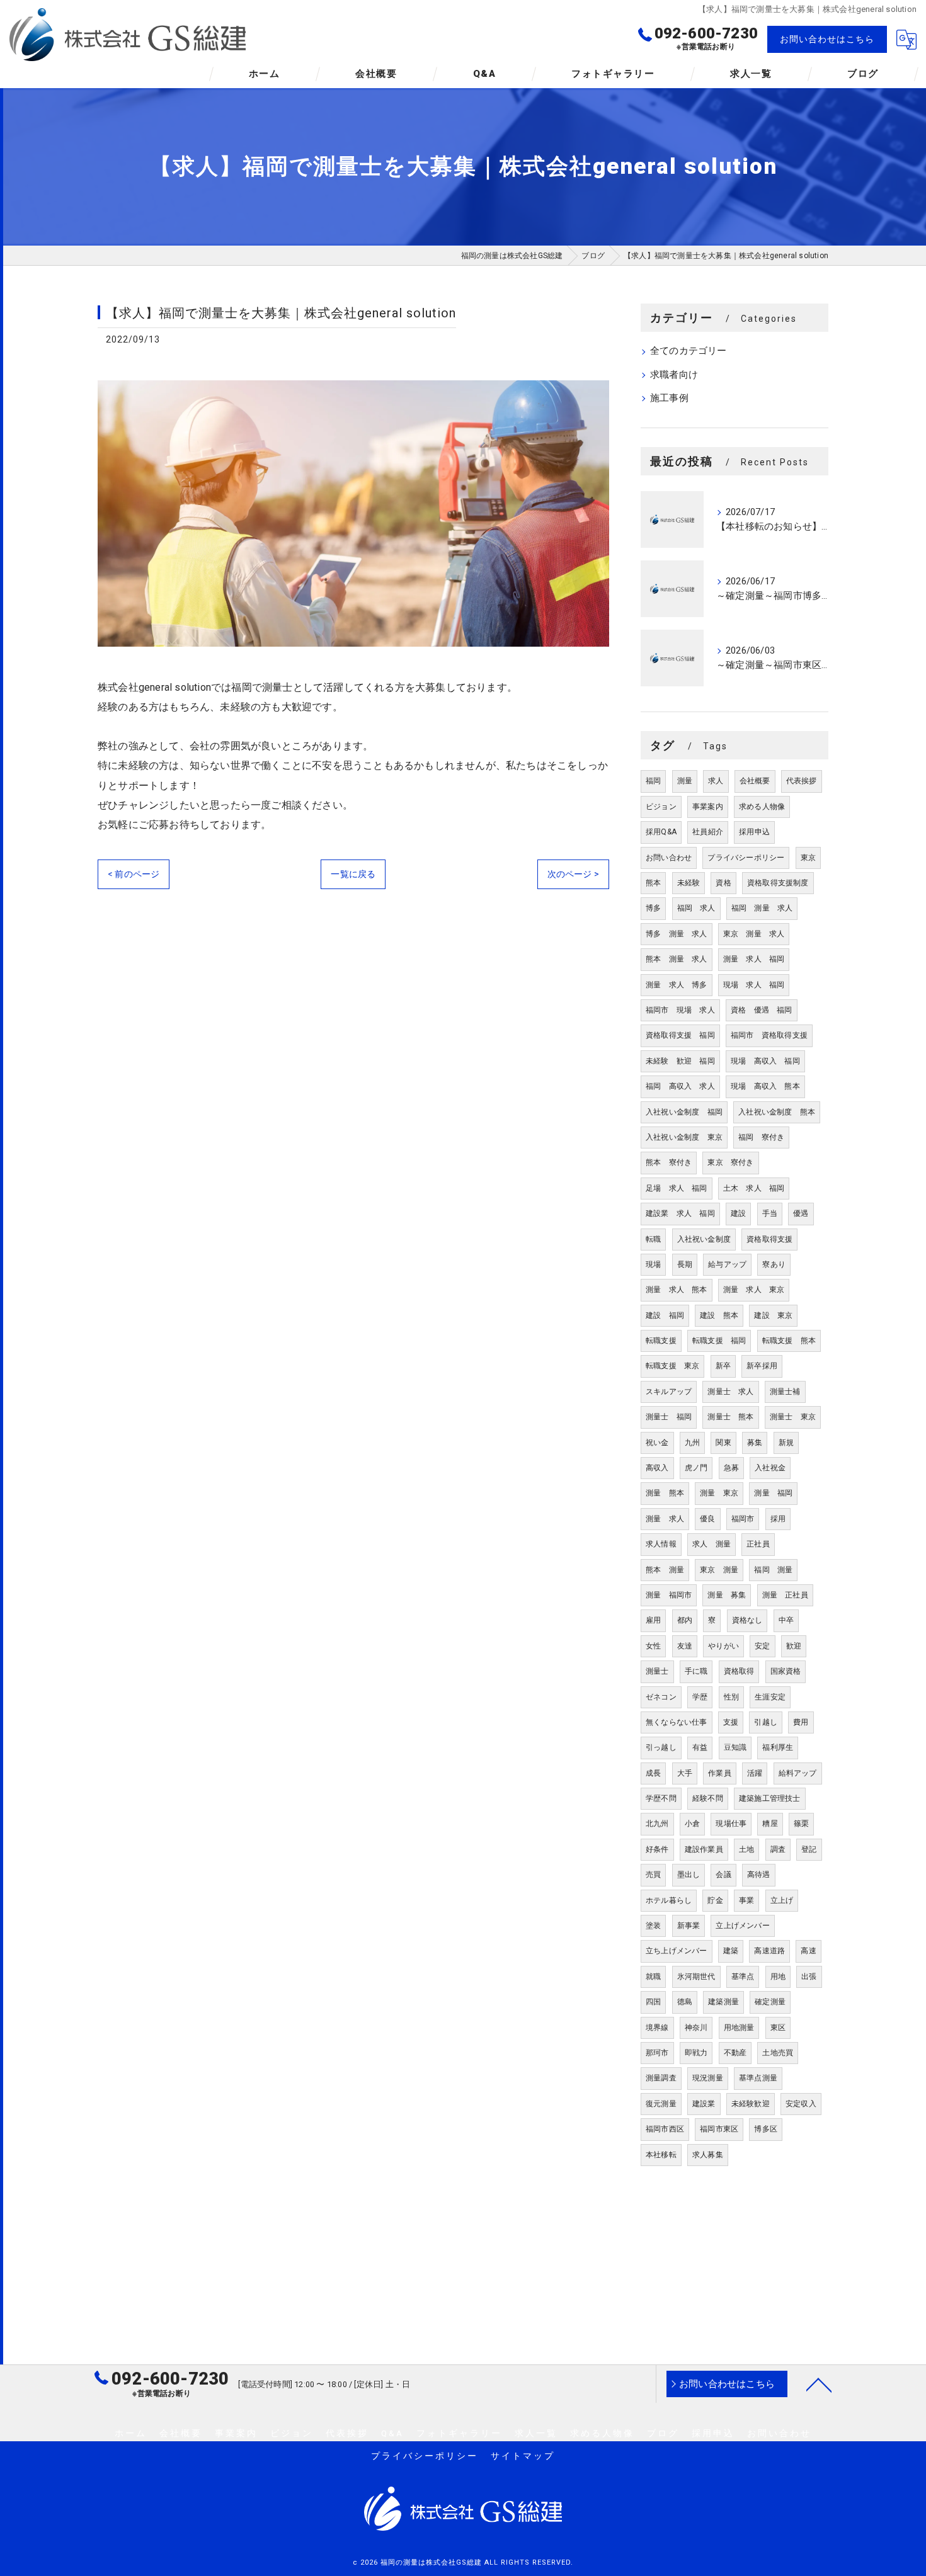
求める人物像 (762, 807)
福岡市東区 (719, 2129)
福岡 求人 (696, 908)
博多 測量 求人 (677, 934)
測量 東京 (719, 1493)
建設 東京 (773, 1315)
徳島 (685, 2002)
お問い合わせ (669, 858)
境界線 (657, 2028)
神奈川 (696, 2028)
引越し (766, 1722)
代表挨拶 (802, 781)
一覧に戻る (353, 874)
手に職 (696, 1671)
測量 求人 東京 (754, 1290)
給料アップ (798, 1773)
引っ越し (661, 1747)
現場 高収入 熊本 (765, 1086)
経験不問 (708, 1798)
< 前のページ (134, 874)
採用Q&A (661, 832)
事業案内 (708, 807)
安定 (762, 1646)
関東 (723, 1443)
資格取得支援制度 (778, 883)
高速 (808, 1951)
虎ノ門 (696, 1468)
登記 (809, 1849)
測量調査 (661, 2078)
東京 (808, 858)
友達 (685, 1646)
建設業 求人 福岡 (680, 1213)
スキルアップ (669, 1392)
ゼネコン (661, 1697)
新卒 (723, 1366)
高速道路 (769, 1951)
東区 (778, 2028)
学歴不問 (661, 1798)
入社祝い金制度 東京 (684, 1137)
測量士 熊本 (730, 1417)
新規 (786, 1443)
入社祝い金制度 (704, 1239)
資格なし (747, 1620)
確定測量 (770, 2002)
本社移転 (661, 2155)
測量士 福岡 (669, 1417)
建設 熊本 (719, 1315)
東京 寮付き (730, 1162)
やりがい (723, 1646)
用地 (778, 1977)
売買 (653, 1875)
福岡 (653, 781)
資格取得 (739, 1671)
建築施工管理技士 (770, 1798)
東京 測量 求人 (754, 934)
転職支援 (661, 1341)
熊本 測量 (665, 1570)
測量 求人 (665, 1519)
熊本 (653, 883)
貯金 (715, 1900)
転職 (653, 1239)
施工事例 (669, 398)
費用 (801, 1722)
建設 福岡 (665, 1315)
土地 (746, 1849)
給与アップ (727, 1264)
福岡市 (743, 1519)
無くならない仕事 (677, 1722)
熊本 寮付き (669, 1162)
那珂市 (657, 2053)
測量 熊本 (665, 1493)
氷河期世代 (696, 1977)
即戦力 (696, 2053)
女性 (653, 1646)
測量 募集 (727, 1595)
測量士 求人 (730, 1392)
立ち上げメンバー (677, 1951)
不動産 (735, 2053)
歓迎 (794, 1646)
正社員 (758, 1544)
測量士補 (785, 1392)
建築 (731, 1951)
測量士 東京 (793, 1417)
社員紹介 (708, 832)
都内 (685, 1620)
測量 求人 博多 (677, 985)
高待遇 (759, 1875)
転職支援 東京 (672, 1366)
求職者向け (674, 375)
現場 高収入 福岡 (765, 1061)
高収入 (657, 1468)
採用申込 (754, 832)
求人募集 (708, 2155)
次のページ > (573, 874)
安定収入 (801, 2104)
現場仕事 (731, 1824)
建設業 (704, 2104)
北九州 (657, 1824)
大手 (685, 1773)
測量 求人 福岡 (754, 959)
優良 (707, 1519)
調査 (778, 1849)
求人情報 (661, 1544)
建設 (738, 1213)
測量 (685, 781)
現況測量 (708, 2078)
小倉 (692, 1824)
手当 (770, 1213)
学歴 (700, 1697)
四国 (653, 2002)
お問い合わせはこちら (827, 39)
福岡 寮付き (761, 1137)
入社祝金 (770, 1468)
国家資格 (786, 1671)
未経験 (689, 883)
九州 (692, 1443)
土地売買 (778, 2053)
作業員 (720, 1773)
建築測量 (723, 2002)
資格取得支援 (769, 1239)
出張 (809, 1977)
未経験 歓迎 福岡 (680, 1061)
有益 (700, 1747)
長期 (685, 1264)
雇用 (653, 1620)
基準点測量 (758, 2078)
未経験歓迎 (751, 2104)
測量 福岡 (773, 1493)
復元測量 (661, 2104)
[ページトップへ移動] (819, 2384)
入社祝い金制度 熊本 (777, 1112)
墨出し (689, 1875)
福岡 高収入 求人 (680, 1086)
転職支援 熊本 (789, 1341)
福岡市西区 (665, 2129)
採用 (778, 1519)
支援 (731, 1722)
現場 (653, 1264)
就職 (653, 1977)
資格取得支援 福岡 (680, 1035)
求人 (716, 781)
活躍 (755, 1773)
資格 (723, 883)
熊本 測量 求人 (677, 959)
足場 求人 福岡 (677, 1188)
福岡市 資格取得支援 (769, 1035)
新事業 (689, 1926)
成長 (653, 1773)
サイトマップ (523, 2456)
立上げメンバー (742, 1926)
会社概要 (755, 781)
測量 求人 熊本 (677, 1290)
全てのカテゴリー (689, 351)
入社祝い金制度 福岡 (684, 1112)
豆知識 (735, 1747)
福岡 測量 (773, 1570)
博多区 (766, 2129)
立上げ (782, 1900)
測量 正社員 (785, 1595)
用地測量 (739, 2028)
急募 (731, 1468)
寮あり (774, 1264)
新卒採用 (762, 1366)
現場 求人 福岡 (754, 985)
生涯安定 (770, 1697)
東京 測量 (719, 1570)
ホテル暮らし (669, 1900)
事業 (746, 1900)
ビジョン (661, 807)
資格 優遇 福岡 (762, 1010)
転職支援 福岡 (719, 1341)
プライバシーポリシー (746, 858)
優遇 (801, 1213)
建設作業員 (704, 1849)
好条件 (657, 1849)
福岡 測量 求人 (762, 908)
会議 (723, 1875)
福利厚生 (778, 1747)
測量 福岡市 (669, 1595)
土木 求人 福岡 (754, 1188)
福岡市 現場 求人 (680, 1010)
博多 (653, 908)
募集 (755, 1443)
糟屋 (770, 1824)
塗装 (653, 1926)
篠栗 (801, 1824)
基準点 (743, 1977)
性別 (731, 1697)
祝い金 (657, 1443)
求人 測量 (712, 1544)
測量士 (657, 1671)
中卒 (786, 1620)
